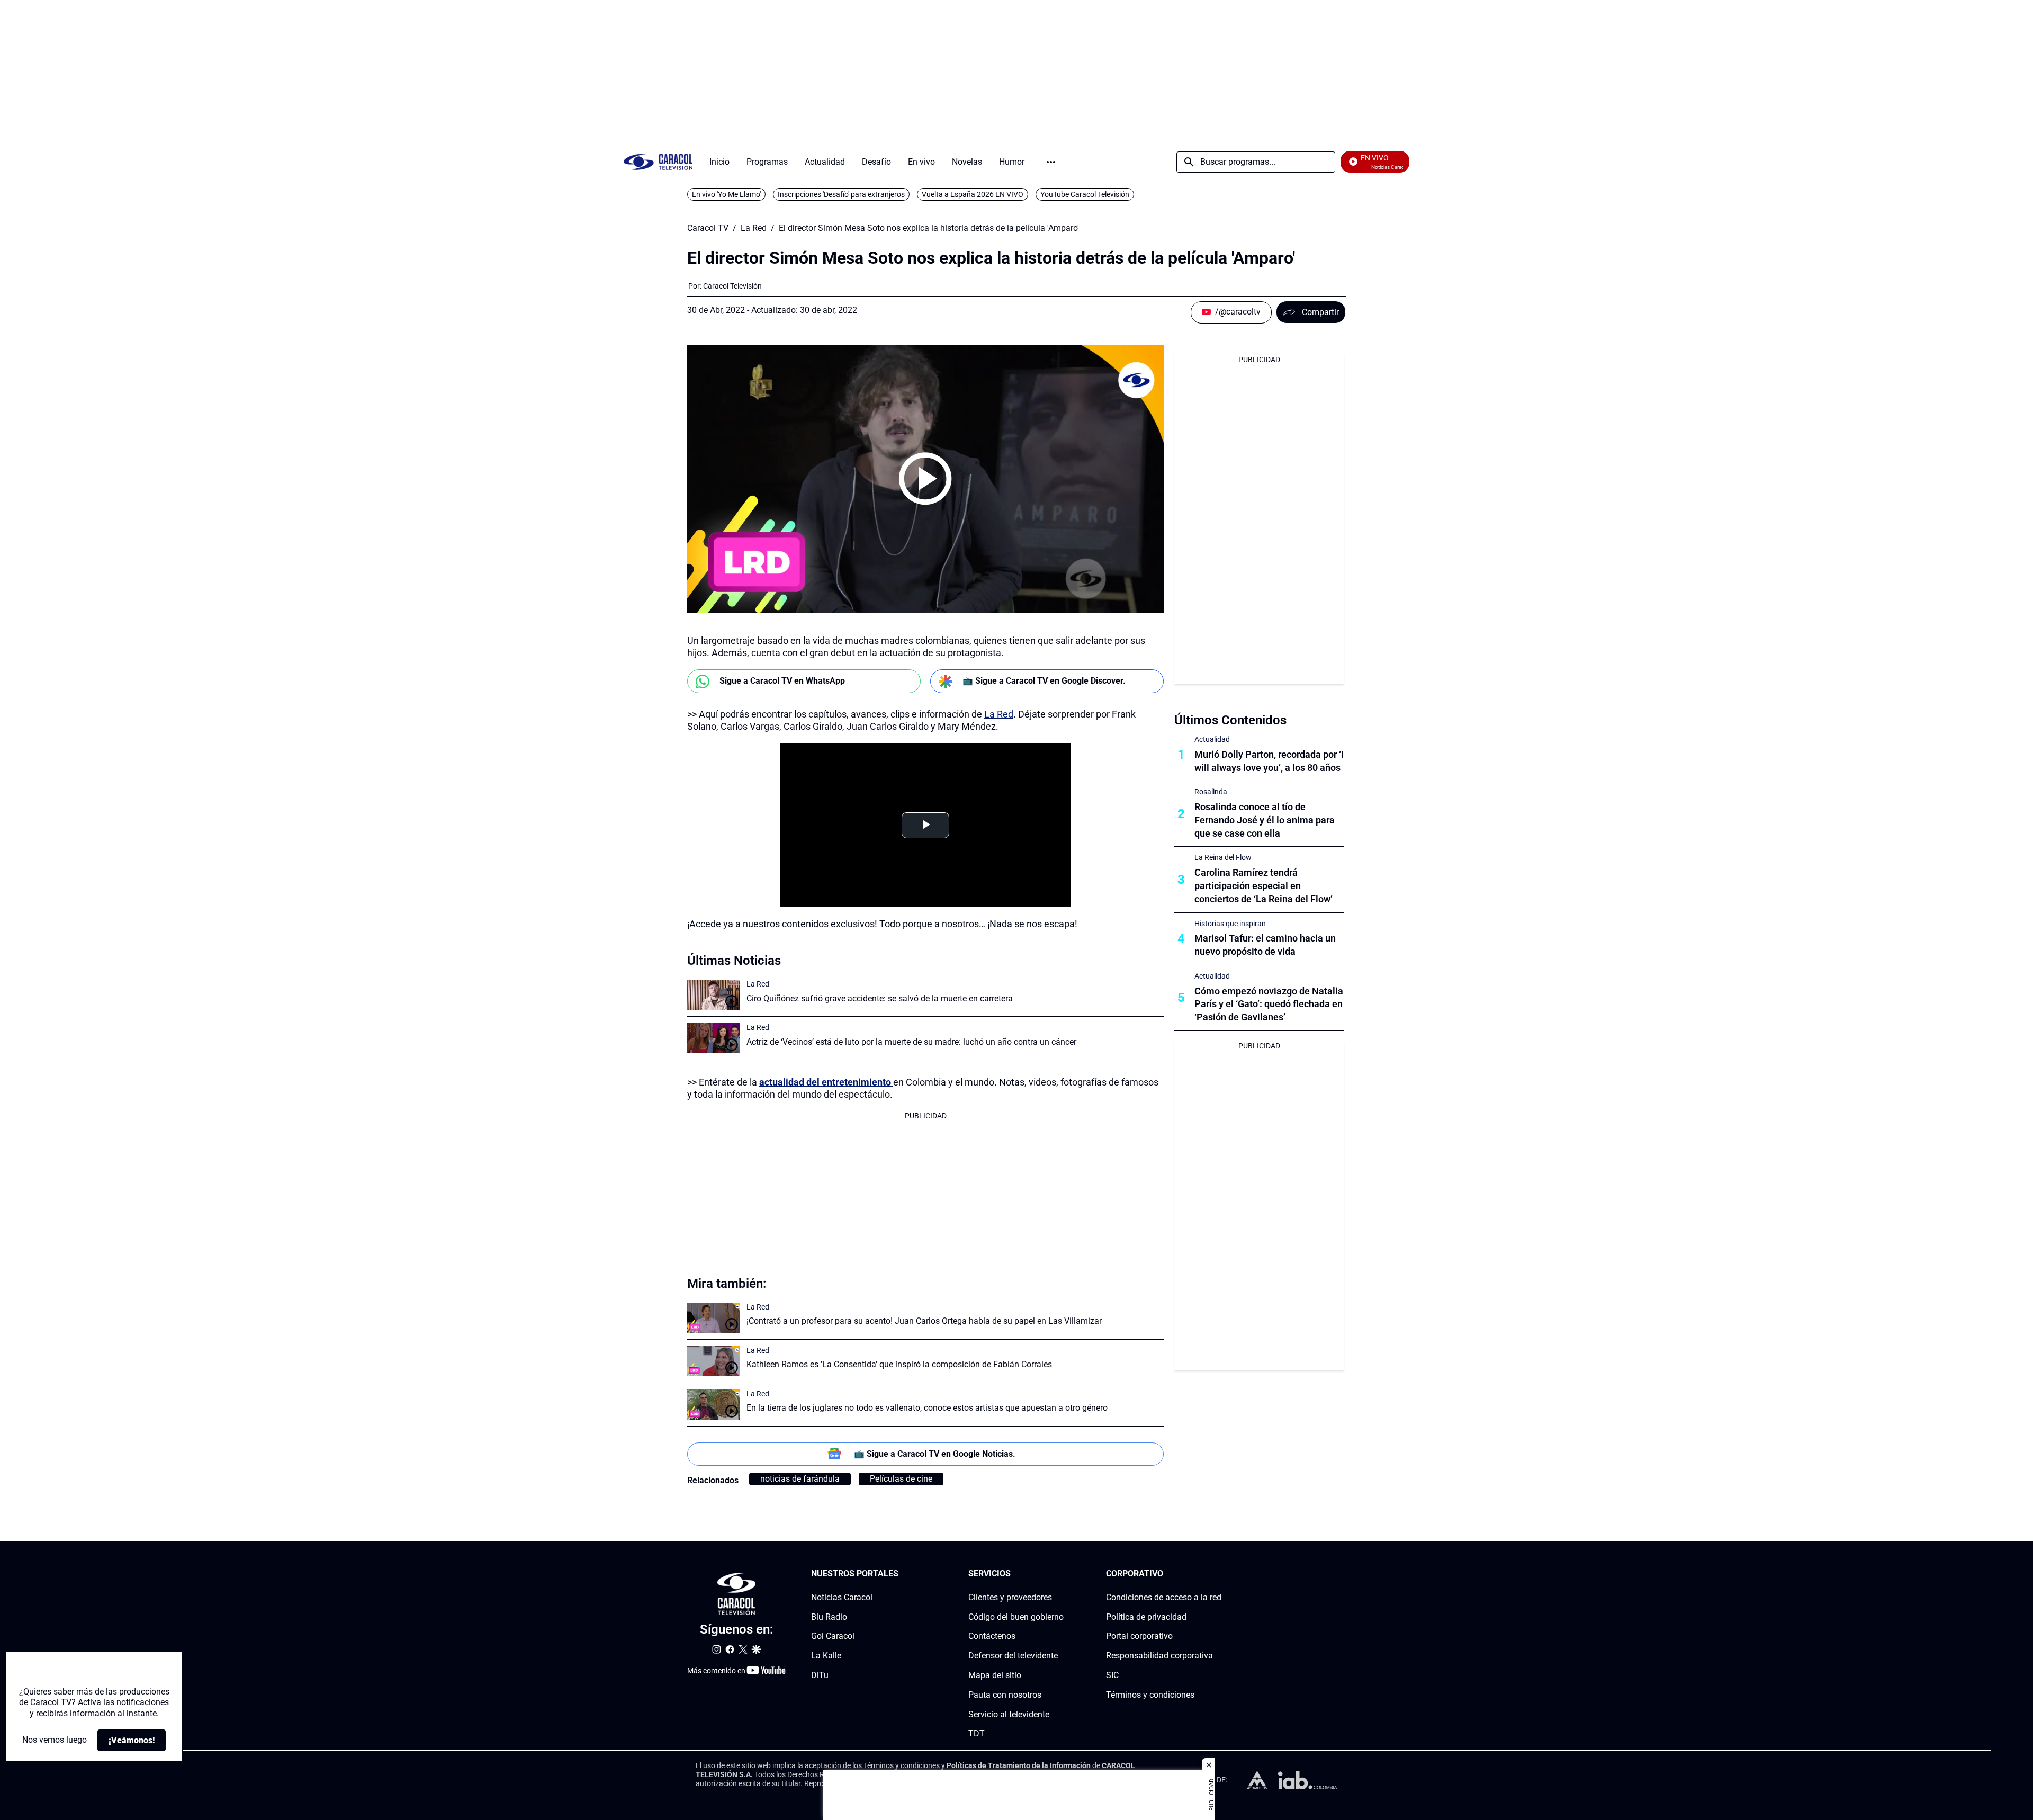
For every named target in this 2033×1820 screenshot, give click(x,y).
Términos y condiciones (1150, 1695)
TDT (977, 1734)
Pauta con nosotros (1005, 1695)
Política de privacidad (1146, 1617)
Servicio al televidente (1009, 1714)
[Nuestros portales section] (902, 1574)
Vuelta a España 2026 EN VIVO (973, 194)
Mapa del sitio (995, 1675)
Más (1051, 162)
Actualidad (1212, 739)
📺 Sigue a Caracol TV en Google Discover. (1044, 681)
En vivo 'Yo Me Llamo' (726, 194)
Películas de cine (901, 1479)
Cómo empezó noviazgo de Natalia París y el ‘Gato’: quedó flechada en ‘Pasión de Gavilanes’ (1269, 1004)
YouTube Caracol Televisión (1085, 194)
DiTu (820, 1675)
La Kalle (826, 1656)
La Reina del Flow (1223, 857)
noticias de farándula (800, 1479)
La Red (754, 228)
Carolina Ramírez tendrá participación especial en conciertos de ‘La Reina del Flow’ (1263, 886)
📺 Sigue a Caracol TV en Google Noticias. (935, 1454)
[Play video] (925, 479)
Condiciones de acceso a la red (1164, 1597)
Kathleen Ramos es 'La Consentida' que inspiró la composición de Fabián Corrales (899, 1364)
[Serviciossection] (1060, 1574)
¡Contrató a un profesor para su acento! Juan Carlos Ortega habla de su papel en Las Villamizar (924, 1321)
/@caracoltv (1238, 312)
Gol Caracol (833, 1637)
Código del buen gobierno (1016, 1617)
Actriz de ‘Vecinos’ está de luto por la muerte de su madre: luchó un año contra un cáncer (911, 1042)
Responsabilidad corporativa (1159, 1656)
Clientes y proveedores (1010, 1597)
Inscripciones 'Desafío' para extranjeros (841, 194)
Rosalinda (1211, 792)
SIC (1112, 1675)
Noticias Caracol (842, 1597)
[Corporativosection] (1218, 1574)
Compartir (1320, 312)
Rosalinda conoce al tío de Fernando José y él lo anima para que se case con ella (1265, 820)
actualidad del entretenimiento (826, 1082)
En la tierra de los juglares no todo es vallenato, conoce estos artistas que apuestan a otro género (927, 1408)
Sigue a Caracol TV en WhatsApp (782, 681)
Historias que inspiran (1230, 924)
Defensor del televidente (1013, 1656)
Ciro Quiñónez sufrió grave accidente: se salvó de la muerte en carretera (880, 998)
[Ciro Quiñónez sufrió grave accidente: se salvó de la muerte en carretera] (714, 995)
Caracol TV (708, 228)
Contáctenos (992, 1637)
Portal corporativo (1139, 1637)
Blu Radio (829, 1617)
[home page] (658, 162)
